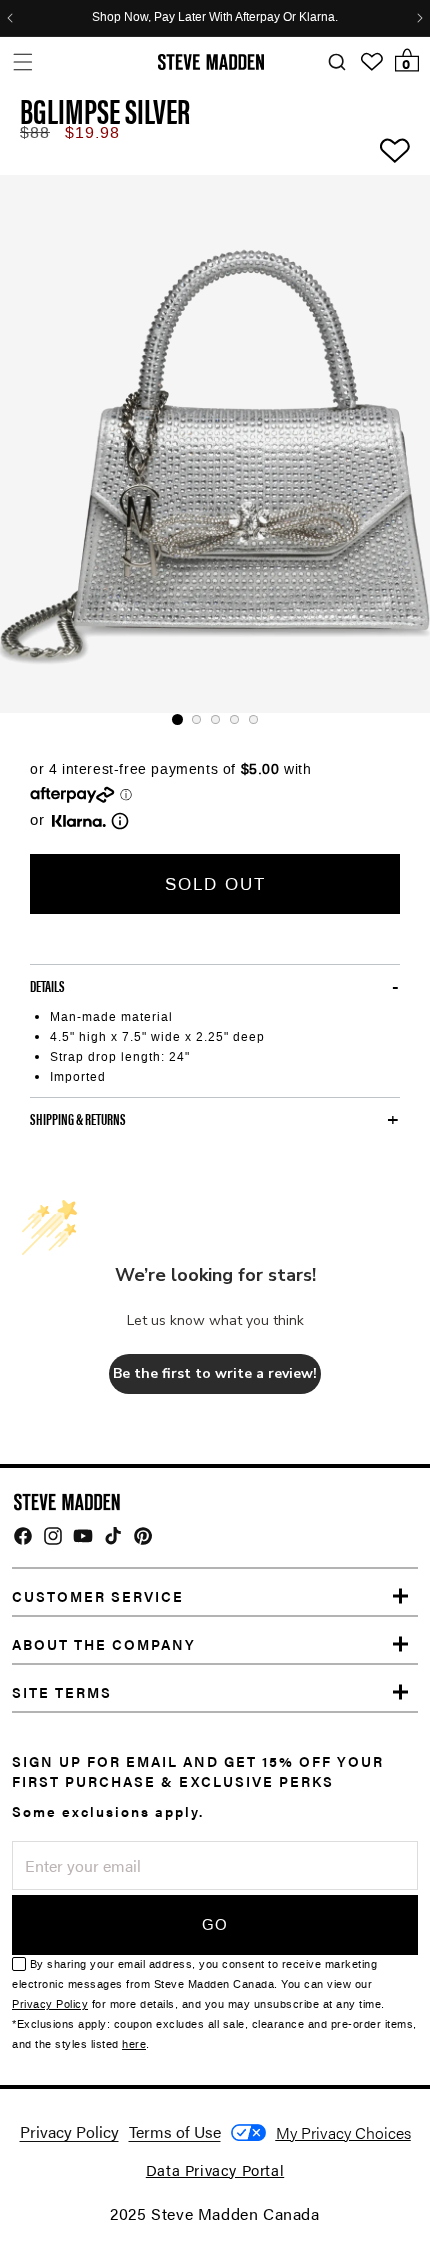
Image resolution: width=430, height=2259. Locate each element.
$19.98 (92, 132)
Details (47, 986)
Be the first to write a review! (215, 1373)
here (134, 2044)
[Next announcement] (420, 18)
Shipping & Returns (78, 1119)
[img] (23, 1536)
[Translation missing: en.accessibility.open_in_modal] (215, 444)
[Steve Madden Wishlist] (372, 62)
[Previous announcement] (10, 18)
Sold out (215, 884)
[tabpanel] (215, 444)
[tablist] (215, 719)
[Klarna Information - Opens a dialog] (79, 821)
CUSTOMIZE (343, 2132)
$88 (35, 132)
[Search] (336, 62)
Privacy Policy (50, 2004)
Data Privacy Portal (215, 2169)
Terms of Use (175, 2131)
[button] (22, 61)
